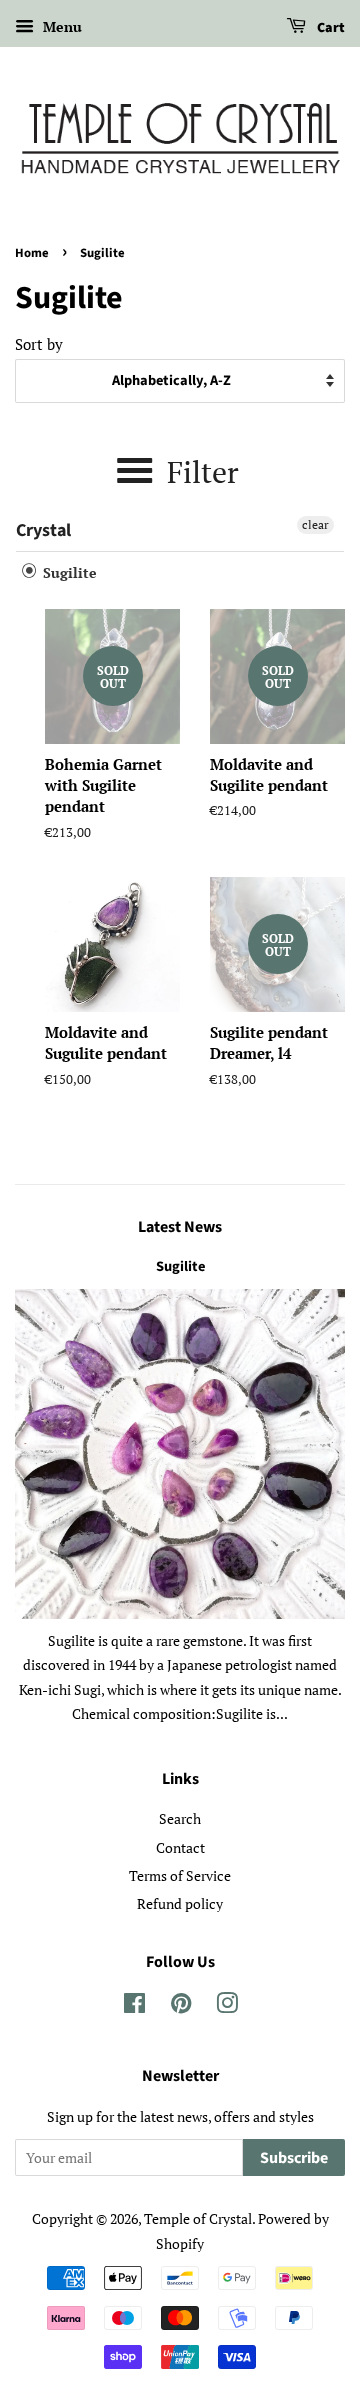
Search (180, 1818)
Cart (329, 28)
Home (32, 253)
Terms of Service (180, 1875)
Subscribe (294, 2158)
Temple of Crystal (198, 2218)
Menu (60, 26)
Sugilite (68, 572)
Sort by (39, 344)
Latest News (180, 1227)
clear (315, 524)
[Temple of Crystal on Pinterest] (181, 2006)
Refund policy (180, 1903)
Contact (180, 1847)
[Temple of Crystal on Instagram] (227, 2006)
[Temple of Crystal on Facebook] (134, 2006)
